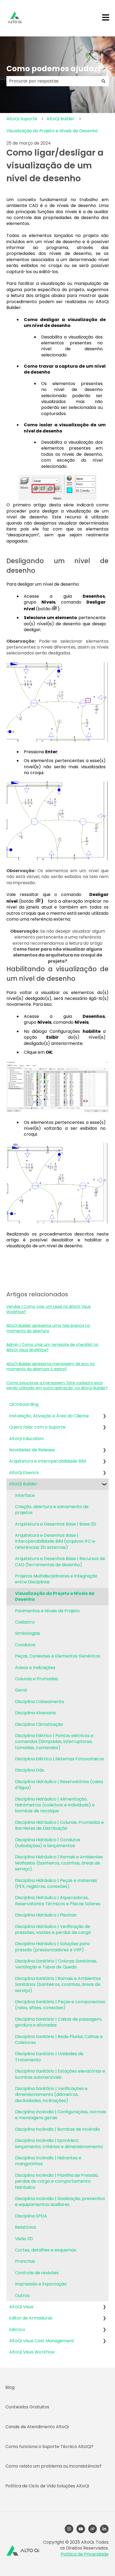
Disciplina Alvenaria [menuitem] (35, 1713)
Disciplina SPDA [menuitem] (31, 2216)
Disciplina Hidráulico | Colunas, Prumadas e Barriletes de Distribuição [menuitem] (59, 1825)
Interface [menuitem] (25, 1495)
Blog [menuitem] (10, 2387)
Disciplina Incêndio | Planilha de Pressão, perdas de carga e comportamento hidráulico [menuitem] (57, 2181)
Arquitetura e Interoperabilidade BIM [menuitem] (47, 1461)
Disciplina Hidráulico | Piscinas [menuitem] (46, 1915)
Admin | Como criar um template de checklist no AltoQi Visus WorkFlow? (52, 1347)
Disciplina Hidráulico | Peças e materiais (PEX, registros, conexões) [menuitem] (56, 1883)
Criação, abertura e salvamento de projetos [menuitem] (52, 1510)
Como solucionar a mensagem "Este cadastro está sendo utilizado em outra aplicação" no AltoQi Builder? (57, 1385)
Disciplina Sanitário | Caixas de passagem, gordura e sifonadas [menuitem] (58, 2022)
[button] (104, 1416)
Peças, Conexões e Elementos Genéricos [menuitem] (58, 1656)
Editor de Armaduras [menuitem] (31, 2318)
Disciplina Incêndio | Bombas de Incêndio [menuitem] (57, 2129)
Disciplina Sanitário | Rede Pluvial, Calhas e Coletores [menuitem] (59, 2040)
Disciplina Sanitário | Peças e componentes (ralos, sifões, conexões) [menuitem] (60, 2005)
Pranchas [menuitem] (25, 2261)
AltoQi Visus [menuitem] (21, 2307)
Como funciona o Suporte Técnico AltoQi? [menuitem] (49, 2447)
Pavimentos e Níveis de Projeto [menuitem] (47, 1611)
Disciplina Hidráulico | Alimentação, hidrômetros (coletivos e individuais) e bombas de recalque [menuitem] (55, 1805)
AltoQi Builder (61, 119)
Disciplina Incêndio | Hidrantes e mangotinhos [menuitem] (48, 2161)
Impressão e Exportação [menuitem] (41, 2284)
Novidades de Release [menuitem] (32, 1450)
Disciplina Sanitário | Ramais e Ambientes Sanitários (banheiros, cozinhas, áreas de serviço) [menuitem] (58, 1984)
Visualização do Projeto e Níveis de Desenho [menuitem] (55, 1596)
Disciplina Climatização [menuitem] (39, 1724)
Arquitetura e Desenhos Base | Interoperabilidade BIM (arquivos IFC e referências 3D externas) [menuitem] (55, 1541)
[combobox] (52, 81)
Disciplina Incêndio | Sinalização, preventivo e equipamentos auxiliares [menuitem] (60, 2202)
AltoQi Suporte (22, 119)
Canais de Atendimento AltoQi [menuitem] (37, 2427)
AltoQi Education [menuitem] (26, 1439)
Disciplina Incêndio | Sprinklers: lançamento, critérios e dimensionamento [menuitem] (59, 2143)
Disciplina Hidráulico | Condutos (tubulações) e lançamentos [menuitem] (48, 1843)
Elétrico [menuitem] (17, 2330)
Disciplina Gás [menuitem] (30, 1770)
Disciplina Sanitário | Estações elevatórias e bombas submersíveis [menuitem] (60, 2074)
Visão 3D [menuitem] (24, 2239)
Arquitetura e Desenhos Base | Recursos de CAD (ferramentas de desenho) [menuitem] (60, 1562)
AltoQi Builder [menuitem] (23, 1484)
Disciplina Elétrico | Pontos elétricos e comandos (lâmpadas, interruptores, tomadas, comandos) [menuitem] (54, 1742)
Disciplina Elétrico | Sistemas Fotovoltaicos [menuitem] (60, 1759)
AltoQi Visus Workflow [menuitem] (32, 2352)
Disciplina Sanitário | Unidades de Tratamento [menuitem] (49, 2057)
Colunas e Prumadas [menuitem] (37, 1679)
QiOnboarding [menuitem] (24, 1404)
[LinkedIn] (104, 2529)
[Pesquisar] (103, 81)
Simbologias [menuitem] (28, 1633)
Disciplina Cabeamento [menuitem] (40, 1702)
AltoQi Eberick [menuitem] (24, 1473)
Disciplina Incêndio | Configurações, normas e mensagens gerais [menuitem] (60, 2115)
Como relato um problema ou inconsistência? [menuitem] (53, 2466)
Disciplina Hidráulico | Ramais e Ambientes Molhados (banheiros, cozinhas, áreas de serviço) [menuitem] (59, 1863)
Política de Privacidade (85, 2554)
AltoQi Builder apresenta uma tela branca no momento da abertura (48, 1328)
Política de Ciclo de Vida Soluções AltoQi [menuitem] (47, 2486)
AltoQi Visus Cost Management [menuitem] (42, 2341)
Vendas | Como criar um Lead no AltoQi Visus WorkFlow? (49, 1309)
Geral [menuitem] (21, 1690)
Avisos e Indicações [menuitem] (35, 1668)
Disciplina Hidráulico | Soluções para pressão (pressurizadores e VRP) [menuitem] (52, 1947)
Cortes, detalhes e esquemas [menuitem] (46, 2250)
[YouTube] (81, 2529)
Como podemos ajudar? (54, 69)
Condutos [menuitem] (25, 1645)
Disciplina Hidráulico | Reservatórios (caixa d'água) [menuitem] (59, 1785)
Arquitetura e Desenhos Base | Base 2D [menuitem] (56, 1524)
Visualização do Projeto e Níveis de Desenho (52, 131)
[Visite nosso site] (93, 2529)
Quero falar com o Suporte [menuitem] (37, 1427)
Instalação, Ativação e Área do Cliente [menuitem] (49, 1416)
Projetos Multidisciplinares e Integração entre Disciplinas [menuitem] (56, 1579)
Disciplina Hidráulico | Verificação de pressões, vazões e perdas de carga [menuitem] (53, 1929)
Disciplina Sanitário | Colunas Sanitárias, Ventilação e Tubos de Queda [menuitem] (56, 1964)
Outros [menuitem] (22, 2296)
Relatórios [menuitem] (26, 2227)
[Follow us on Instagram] (69, 2529)
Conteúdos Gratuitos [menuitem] (27, 2407)
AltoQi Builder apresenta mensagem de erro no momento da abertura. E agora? (51, 1366)
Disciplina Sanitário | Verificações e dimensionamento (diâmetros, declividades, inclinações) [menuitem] (51, 2095)
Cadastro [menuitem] (25, 1622)
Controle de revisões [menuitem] (37, 2273)
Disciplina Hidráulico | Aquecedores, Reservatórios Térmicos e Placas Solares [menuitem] (58, 1901)
